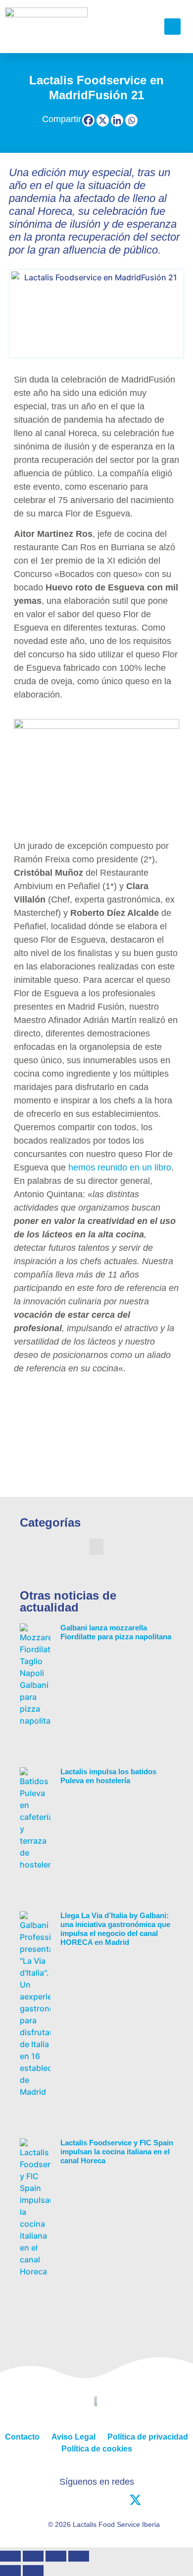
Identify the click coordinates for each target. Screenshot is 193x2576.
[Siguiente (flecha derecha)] (33, 2571)
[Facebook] (88, 120)
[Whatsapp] (131, 120)
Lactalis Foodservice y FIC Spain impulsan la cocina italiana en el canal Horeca (117, 2152)
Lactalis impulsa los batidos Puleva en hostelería (108, 1776)
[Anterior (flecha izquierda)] (10, 2571)
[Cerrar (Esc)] (79, 2556)
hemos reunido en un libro (120, 1167)
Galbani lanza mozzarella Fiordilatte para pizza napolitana (116, 1632)
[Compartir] (56, 2556)
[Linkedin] (117, 120)
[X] (103, 120)
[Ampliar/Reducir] (10, 2556)
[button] (143, 27)
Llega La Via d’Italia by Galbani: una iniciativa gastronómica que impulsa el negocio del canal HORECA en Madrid (115, 1929)
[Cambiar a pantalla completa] (33, 2556)
